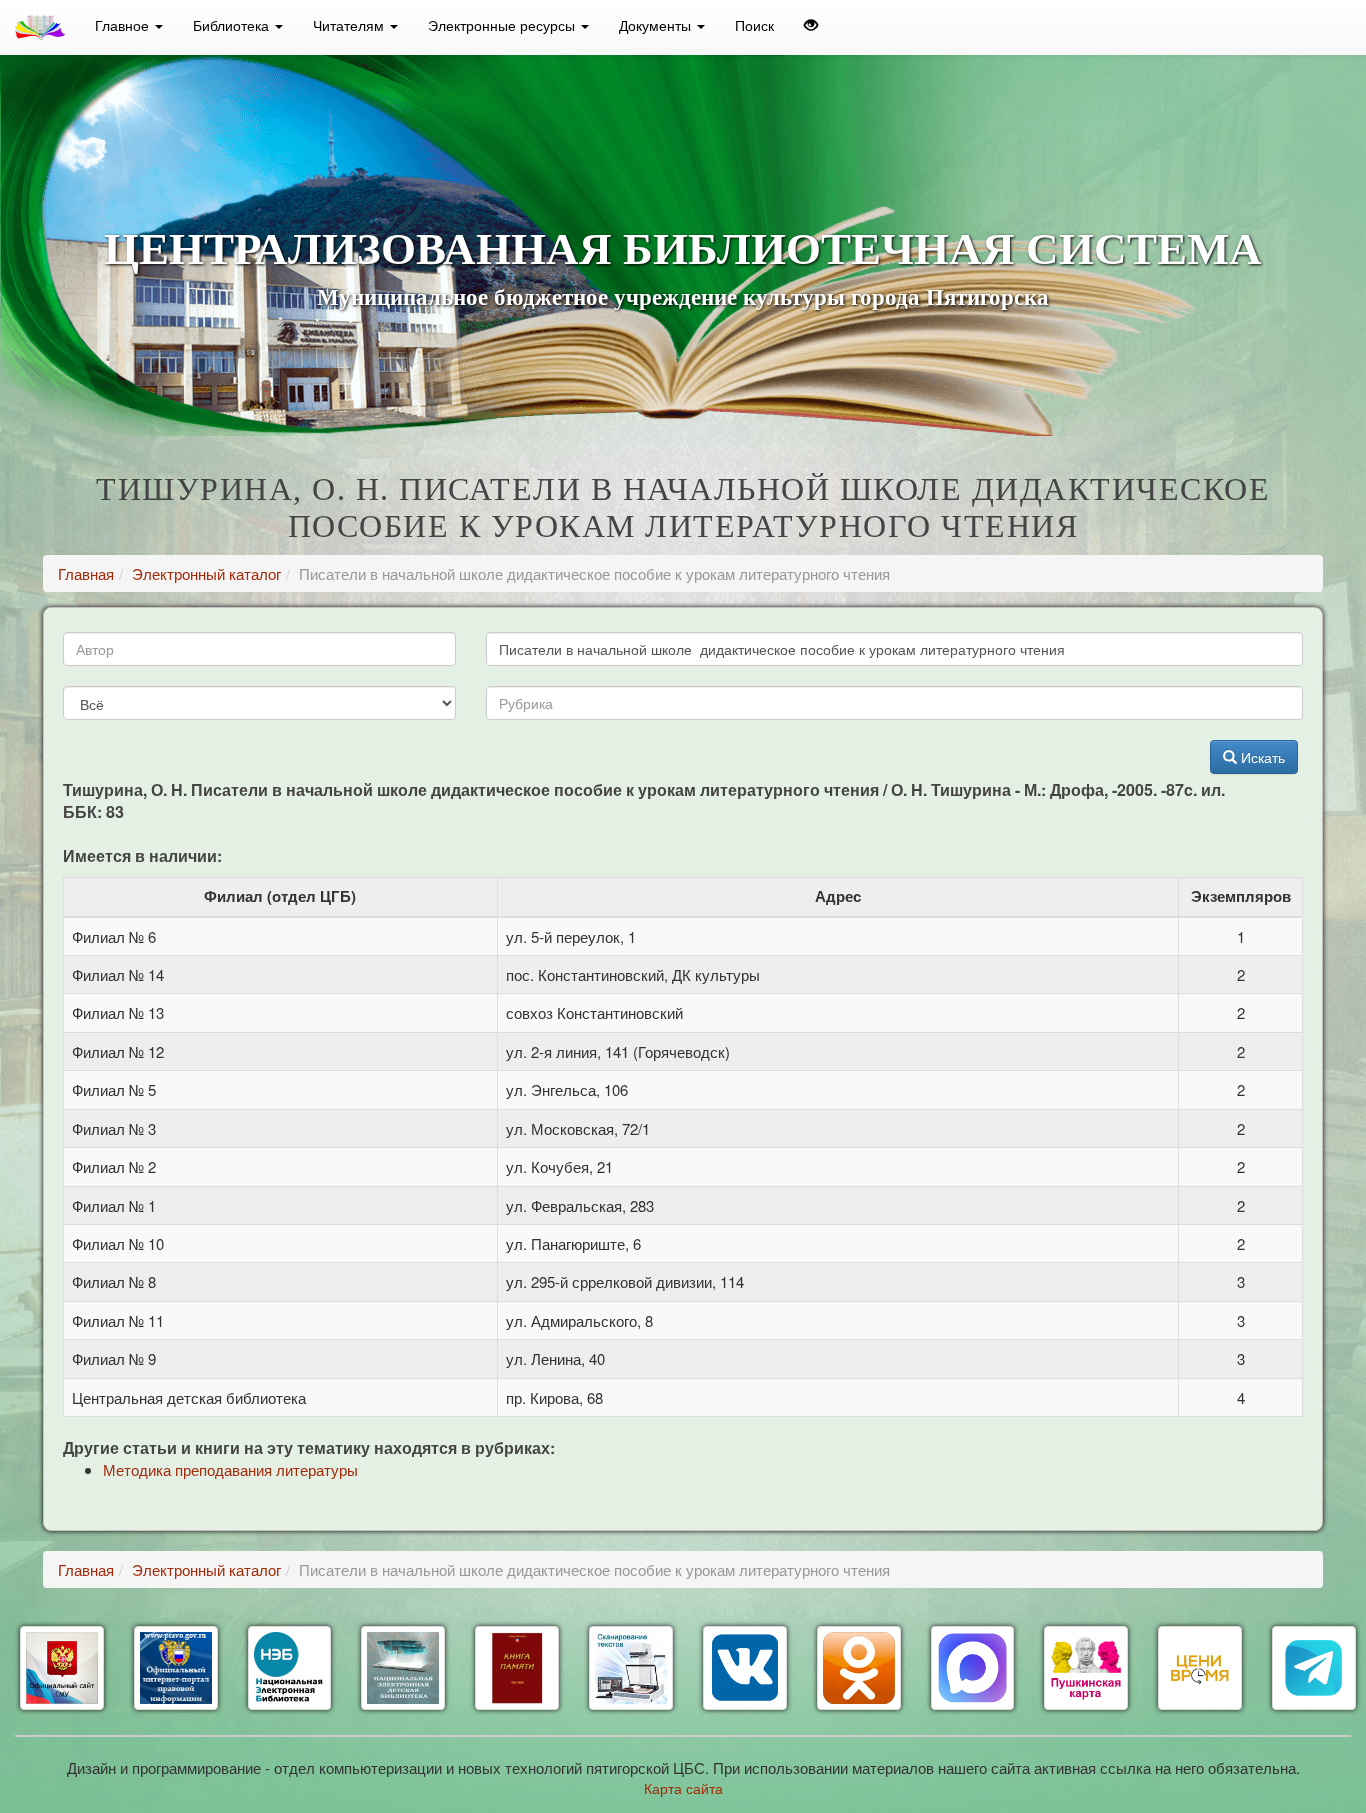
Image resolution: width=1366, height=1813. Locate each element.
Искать (1261, 757)
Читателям (350, 25)
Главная (86, 573)
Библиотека (233, 25)
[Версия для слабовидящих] (811, 25)
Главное (124, 25)
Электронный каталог (206, 573)
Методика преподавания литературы (230, 1469)
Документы (657, 25)
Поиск (754, 25)
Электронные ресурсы (503, 25)
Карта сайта (683, 1788)
